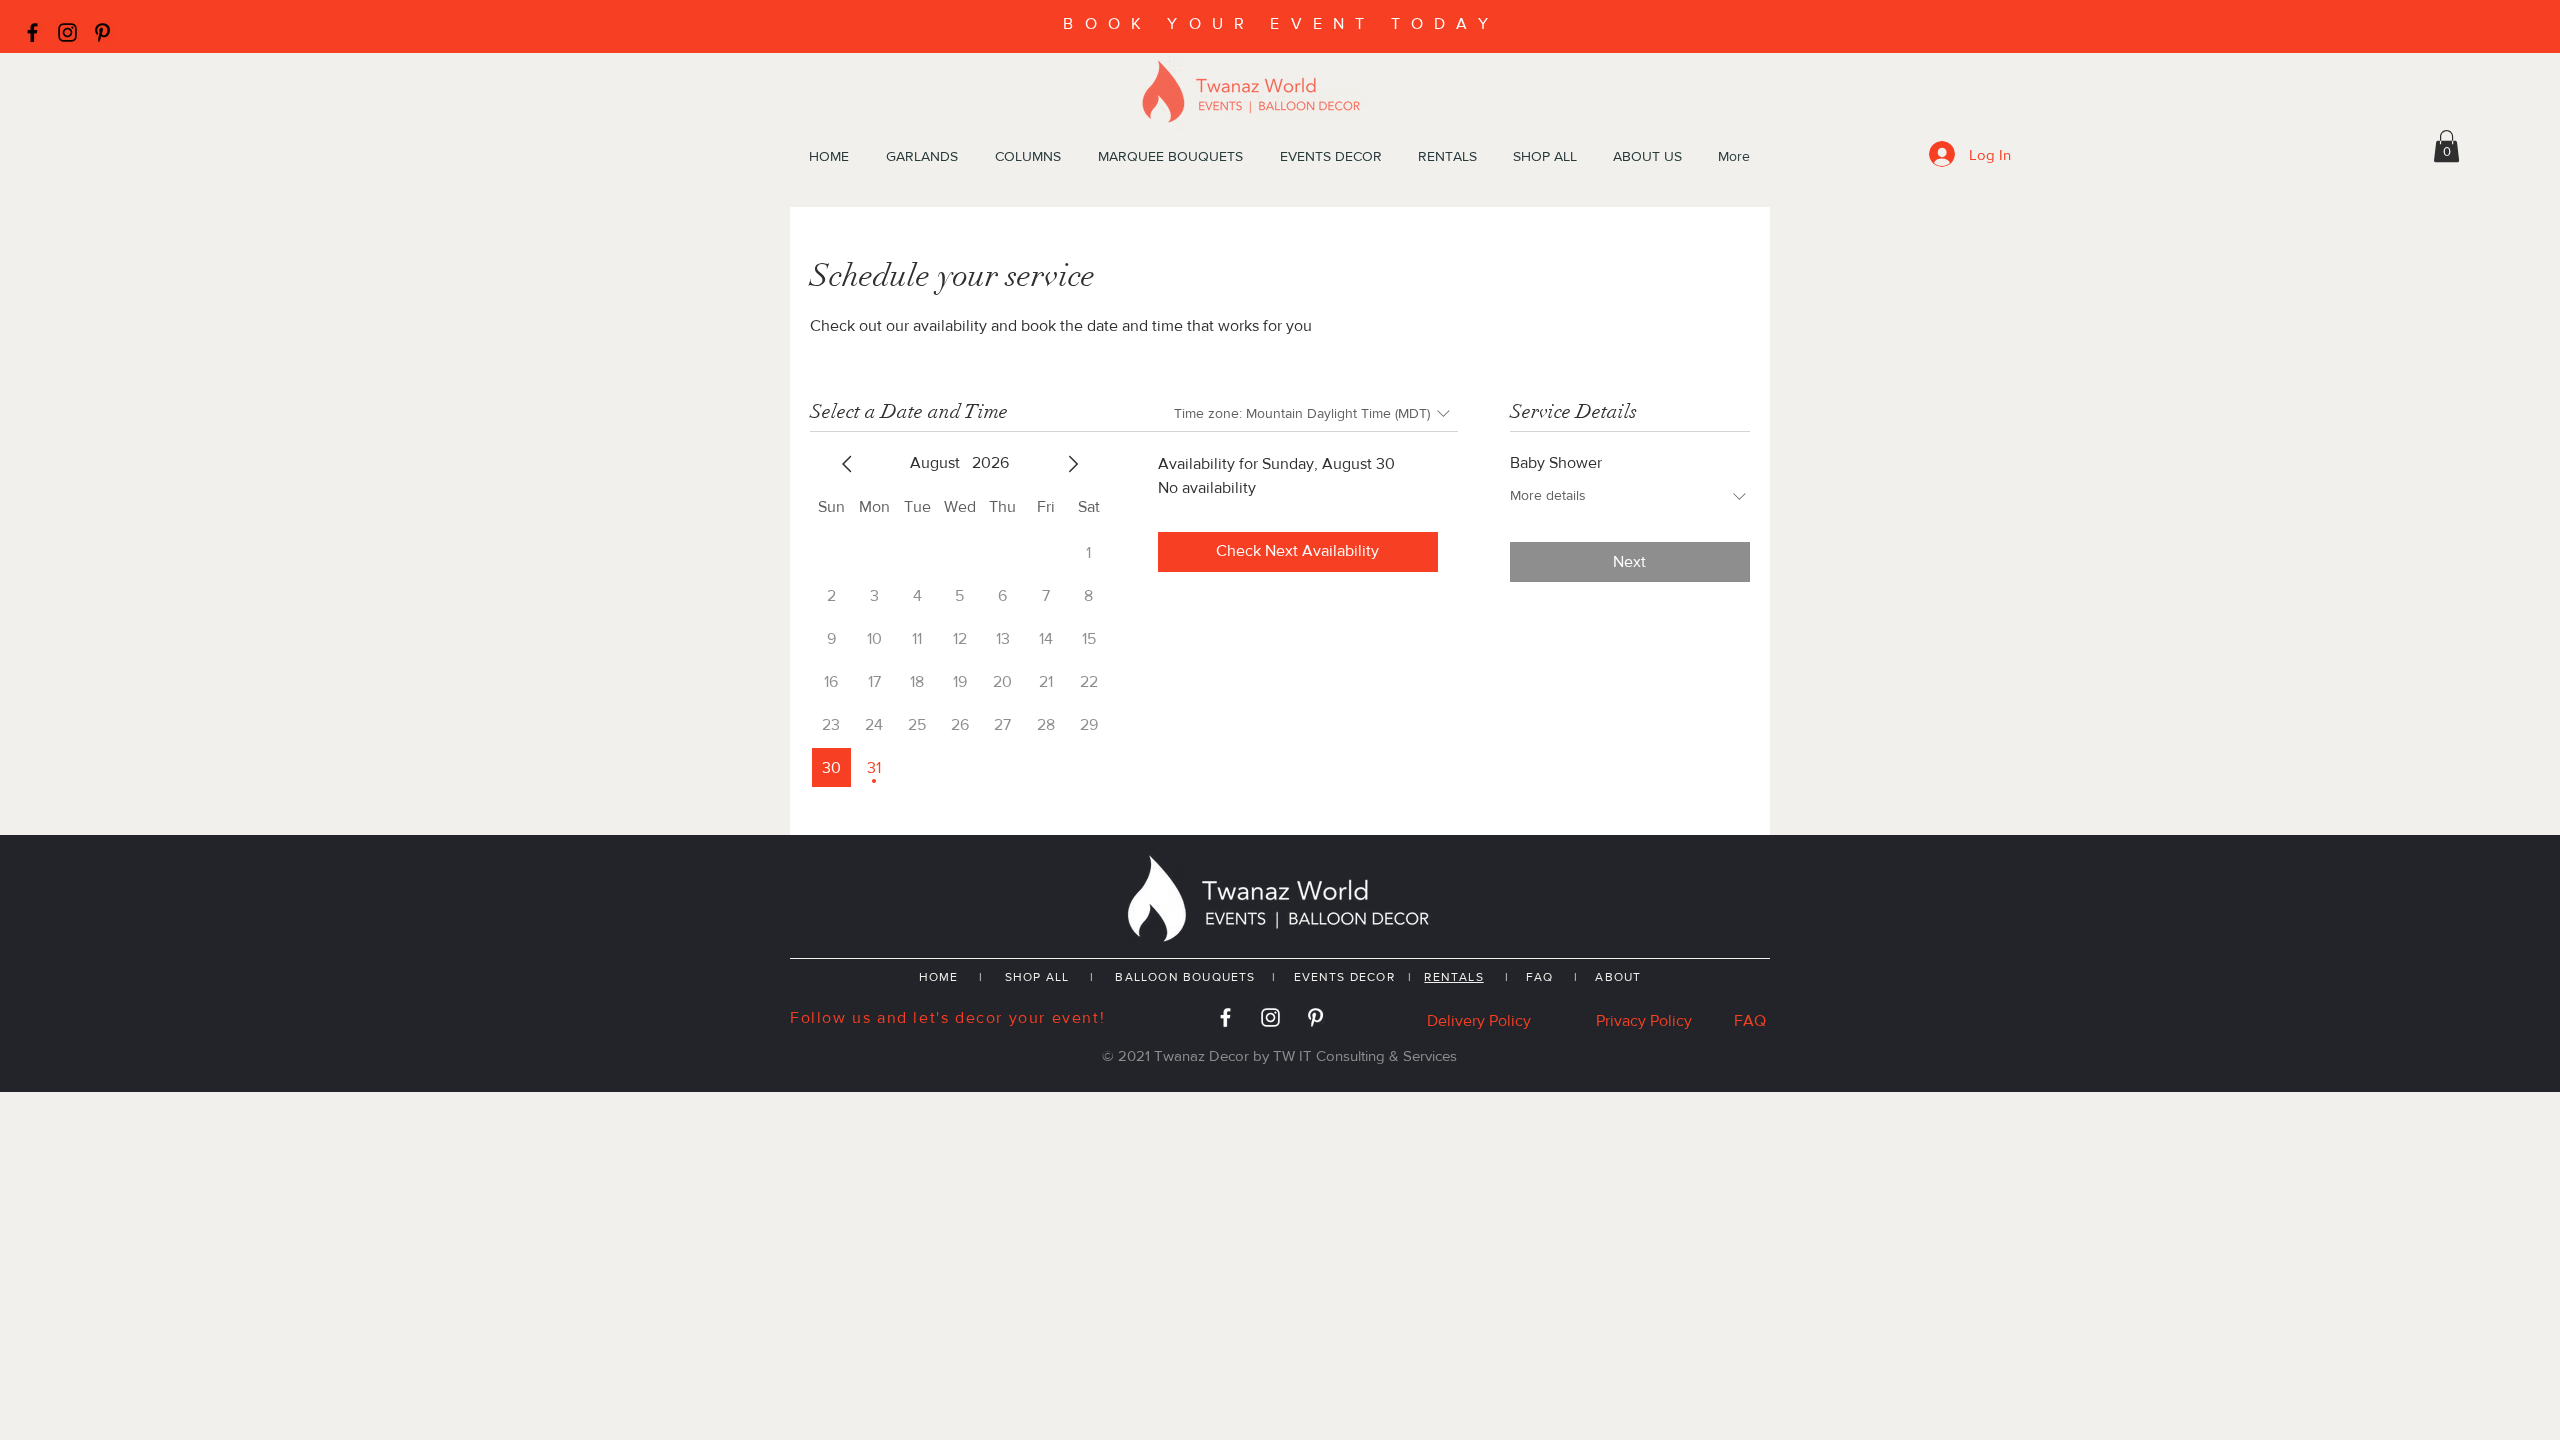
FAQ (1540, 977)
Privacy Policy (1644, 1020)
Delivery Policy (1479, 1020)
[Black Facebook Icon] (32, 32)
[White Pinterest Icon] (1315, 1017)
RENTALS (1453, 977)
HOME (939, 977)
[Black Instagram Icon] (67, 32)
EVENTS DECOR (1347, 977)
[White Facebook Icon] (1225, 1017)
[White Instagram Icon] (1270, 1017)
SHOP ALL (1037, 977)
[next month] (1073, 464)
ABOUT (1618, 977)
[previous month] (847, 464)
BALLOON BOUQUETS (1185, 977)
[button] (2446, 146)
